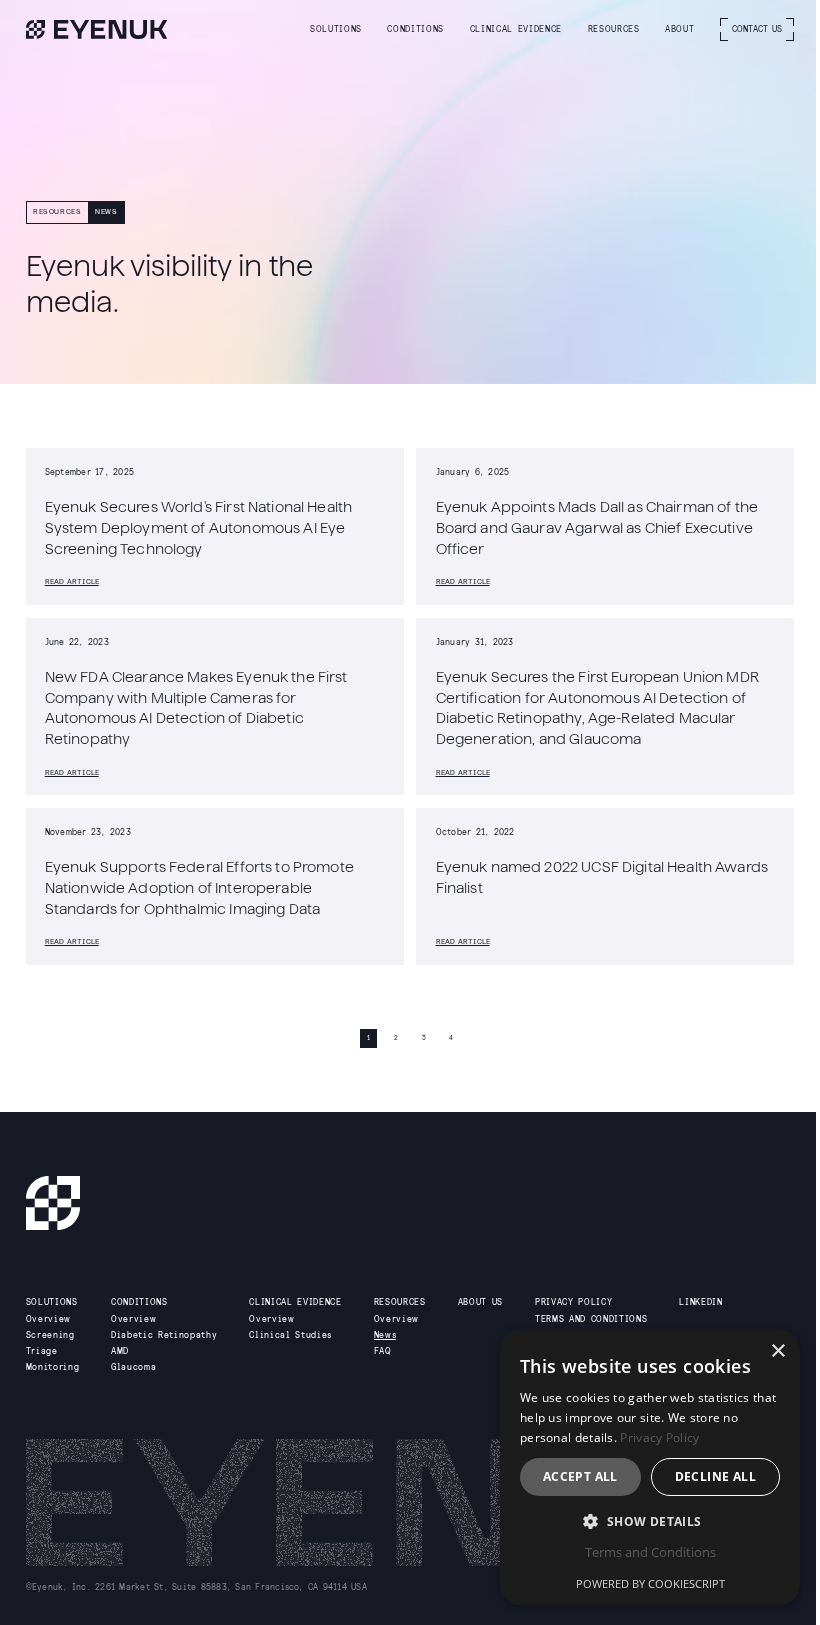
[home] (97, 29)
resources (57, 211)
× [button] (777, 1351)
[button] (336, 29)
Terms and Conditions (650, 1552)
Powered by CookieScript (650, 1583)
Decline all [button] (715, 1476)
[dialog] (650, 1467)
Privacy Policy (659, 1437)
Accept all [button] (580, 1476)
